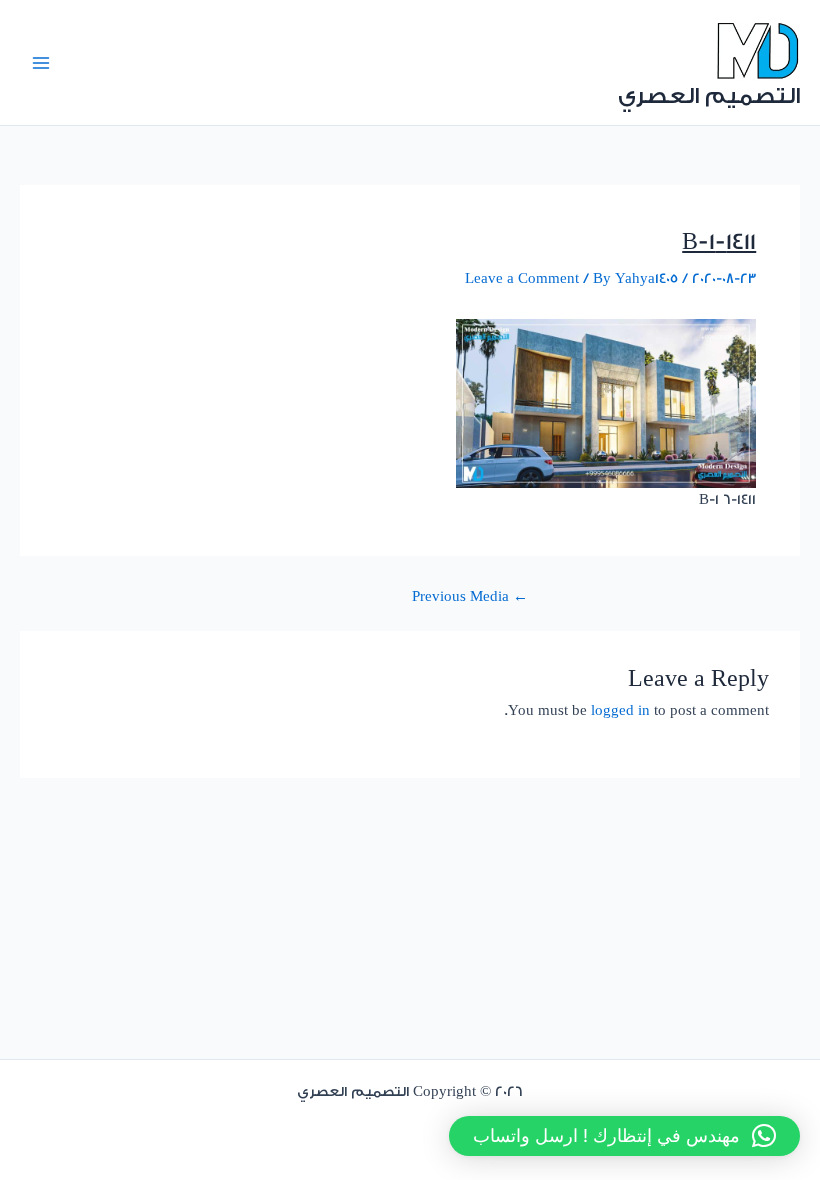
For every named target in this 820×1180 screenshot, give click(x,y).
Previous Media (470, 597)
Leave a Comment (522, 279)
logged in (620, 711)
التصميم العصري (709, 96)
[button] (624, 1136)
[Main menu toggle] (41, 63)
